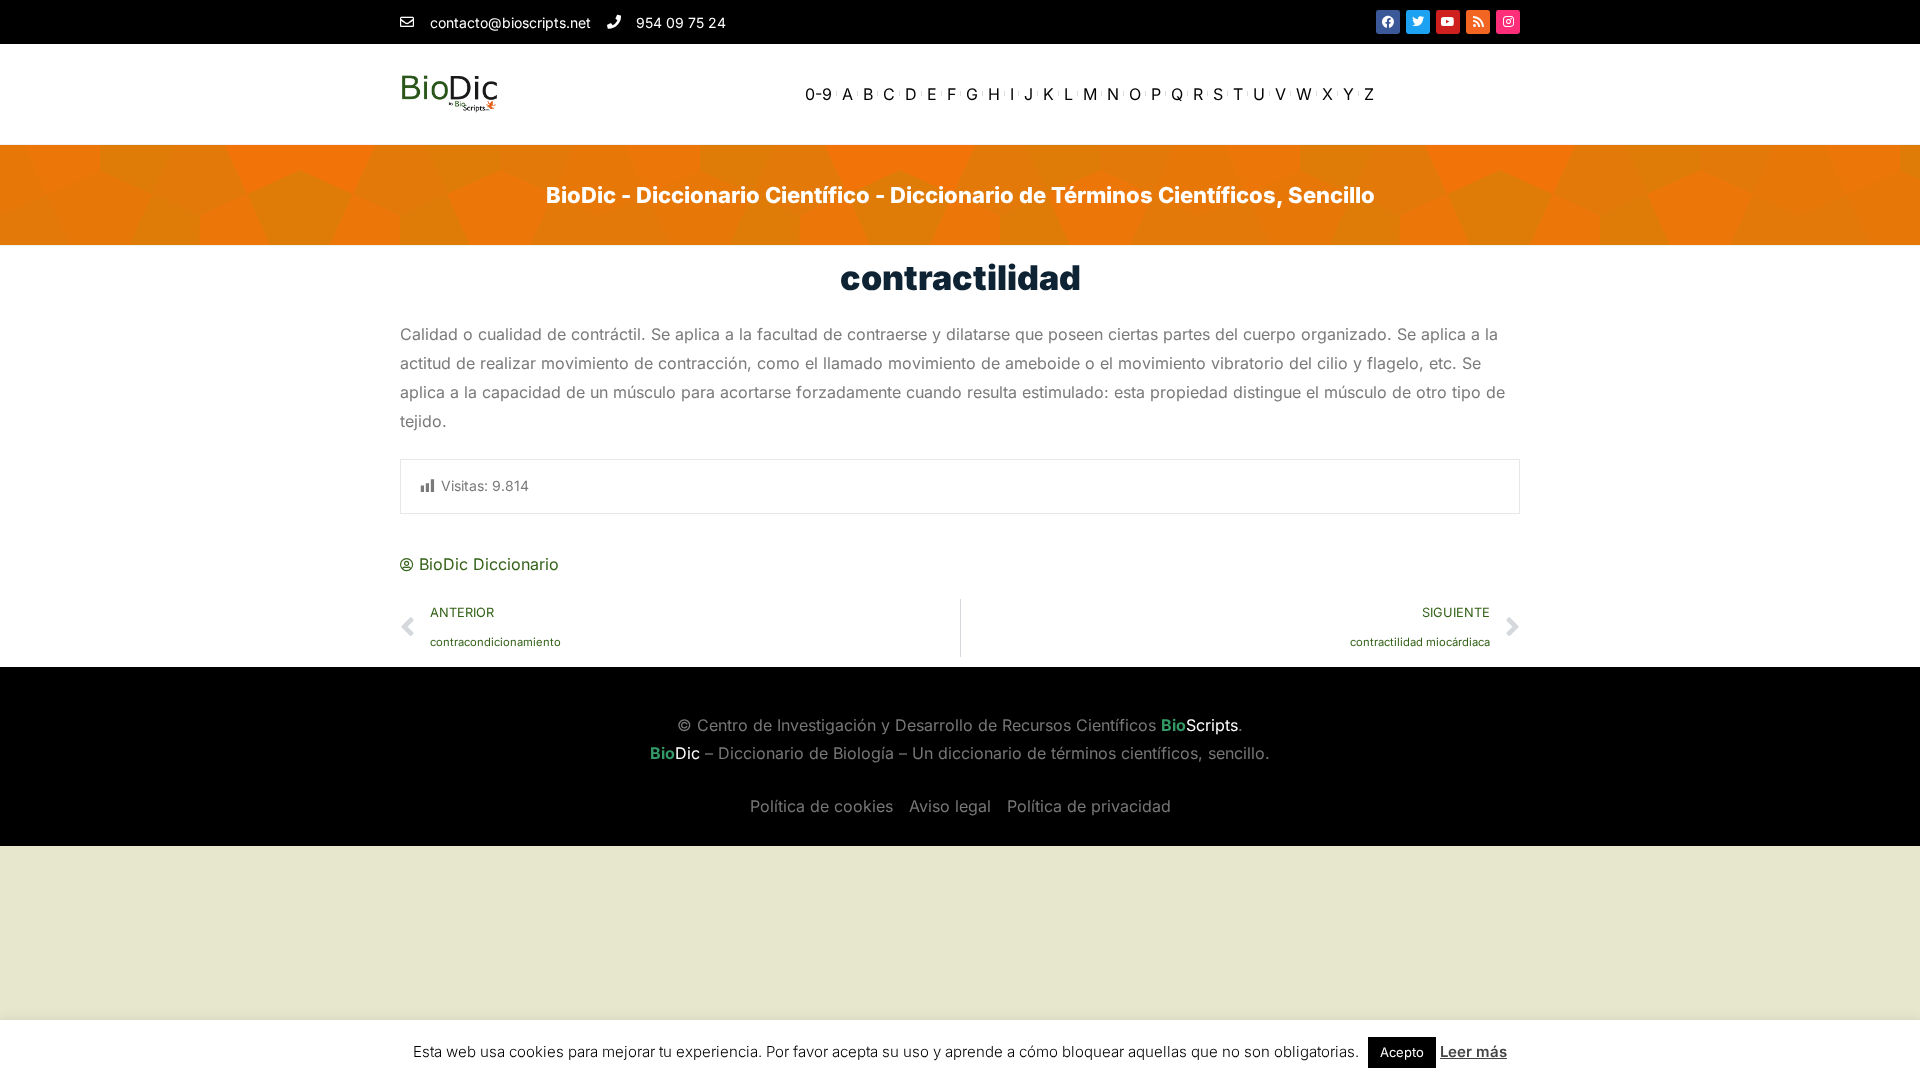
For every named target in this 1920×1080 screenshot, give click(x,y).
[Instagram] (1508, 22)
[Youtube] (1448, 22)
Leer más (1473, 1051)
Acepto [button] (1402, 1052)
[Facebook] (1388, 22)
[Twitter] (1418, 22)
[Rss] (1478, 22)
